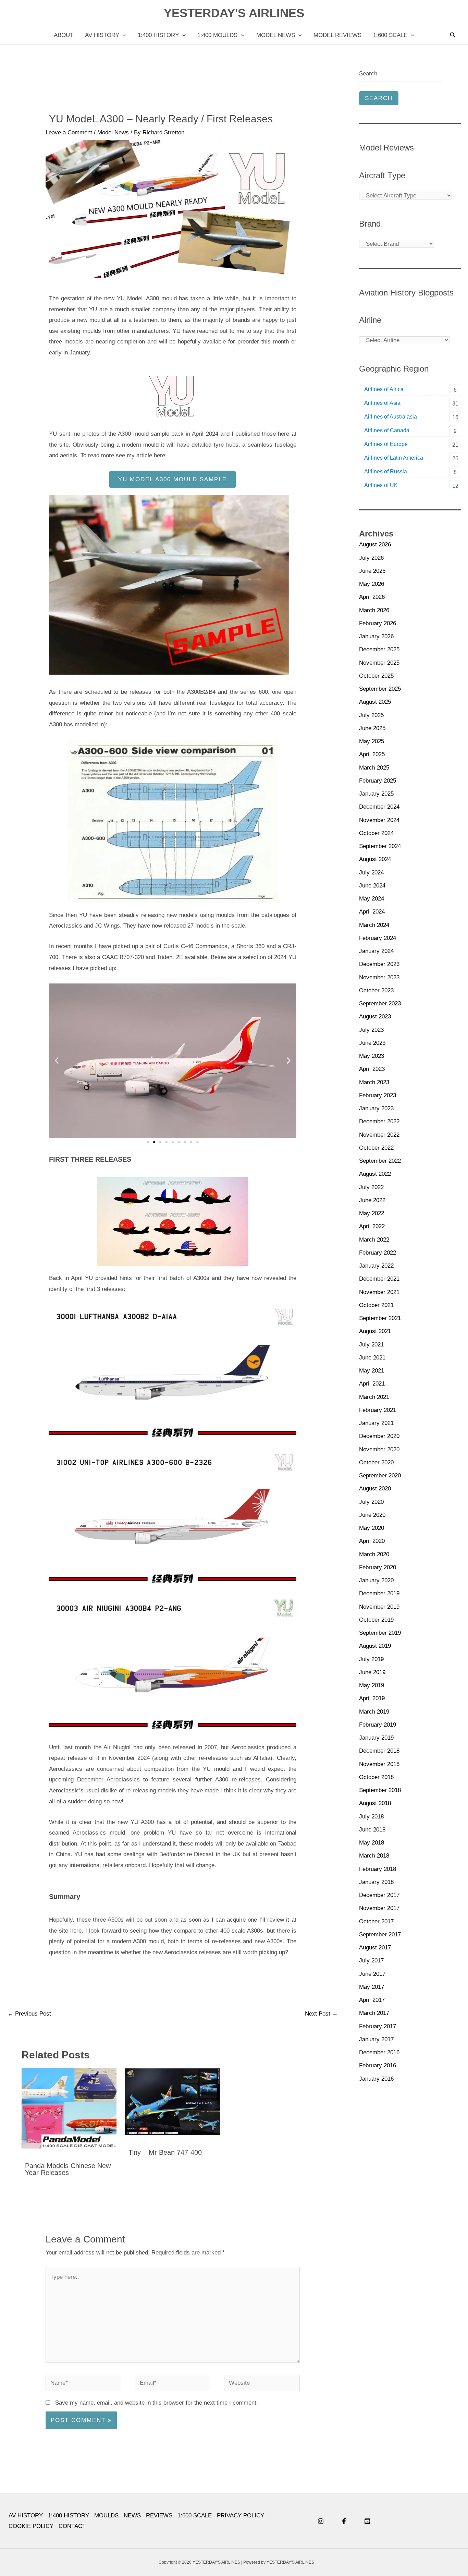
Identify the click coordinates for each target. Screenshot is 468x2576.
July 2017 (371, 1961)
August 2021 (375, 1331)
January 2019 (376, 1738)
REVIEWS (159, 2515)
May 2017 (372, 1987)
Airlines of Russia (386, 471)
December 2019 (379, 1593)
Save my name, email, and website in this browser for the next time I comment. (157, 2403)
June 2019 (372, 1672)
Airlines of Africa (384, 389)
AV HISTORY (102, 35)
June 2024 (372, 886)
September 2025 (380, 689)
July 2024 (371, 873)
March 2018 (374, 1856)
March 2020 (374, 1554)
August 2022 (375, 1174)
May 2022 (372, 1213)
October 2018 (376, 1777)
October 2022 (376, 1148)
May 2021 (372, 1371)
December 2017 (379, 1895)
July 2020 (371, 1502)
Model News (113, 132)
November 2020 (379, 1449)
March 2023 (374, 1082)
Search (368, 74)
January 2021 (376, 1423)
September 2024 (380, 846)
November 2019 (379, 1607)
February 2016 (378, 2065)
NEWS (132, 2515)
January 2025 (376, 794)
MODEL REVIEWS (337, 35)
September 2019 (380, 1633)
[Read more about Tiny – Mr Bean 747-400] (173, 2101)
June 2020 (372, 1515)
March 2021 (374, 1397)
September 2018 (380, 1790)
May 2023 (372, 1056)
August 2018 (375, 1803)
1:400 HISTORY (158, 35)
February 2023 (378, 1095)
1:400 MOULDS (217, 35)
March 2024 (374, 925)
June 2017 (372, 1974)
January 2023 (376, 1108)
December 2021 (379, 1279)
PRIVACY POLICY (241, 2515)
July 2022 (371, 1187)
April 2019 (372, 1698)
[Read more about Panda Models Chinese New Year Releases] (69, 2108)
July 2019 (371, 1659)
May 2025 (372, 741)
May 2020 (372, 1528)
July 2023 (371, 1030)
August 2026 (375, 545)
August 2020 (375, 1489)
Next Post (321, 2014)
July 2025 (371, 715)
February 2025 (378, 781)
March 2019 (374, 1712)
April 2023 (372, 1069)
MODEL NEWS (276, 35)
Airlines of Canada (387, 430)
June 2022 (372, 1200)
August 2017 (375, 1948)
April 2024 (372, 912)
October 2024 (376, 833)
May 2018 (372, 1843)
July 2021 (371, 1345)
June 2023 (372, 1043)
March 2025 (374, 768)
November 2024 (379, 820)
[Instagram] (321, 2521)
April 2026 (372, 597)
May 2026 (372, 584)
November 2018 (379, 1764)
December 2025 (379, 649)
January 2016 (376, 2079)
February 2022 (378, 1253)
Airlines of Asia (382, 403)
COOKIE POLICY (31, 2526)
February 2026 (378, 623)
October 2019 (376, 1620)
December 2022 (379, 1121)
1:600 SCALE (390, 35)
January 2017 (376, 2039)
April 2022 (372, 1226)
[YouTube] (367, 2521)
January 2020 (376, 1580)
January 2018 (376, 1882)
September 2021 (380, 1318)
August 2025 (375, 702)
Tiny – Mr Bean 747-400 (165, 2152)
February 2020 (378, 1567)
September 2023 (380, 1003)
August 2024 (375, 859)
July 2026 (371, 558)
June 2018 (372, 1830)
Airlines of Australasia (391, 417)
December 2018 (379, 1751)
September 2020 (380, 1476)
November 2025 (379, 663)
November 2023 (379, 977)
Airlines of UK (381, 485)
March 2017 (374, 2013)
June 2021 (372, 1358)
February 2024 (378, 938)
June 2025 (372, 728)
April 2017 (372, 2000)
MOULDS (106, 2515)
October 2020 (376, 1462)
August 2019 (375, 1646)
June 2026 (372, 571)
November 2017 (379, 1908)
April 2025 (372, 754)
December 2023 (379, 964)
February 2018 (378, 1869)
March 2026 (374, 610)
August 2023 (375, 1017)
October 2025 (376, 676)
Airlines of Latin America (394, 458)
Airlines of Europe (386, 444)
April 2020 (372, 1541)
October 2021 (376, 1305)
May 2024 (372, 899)
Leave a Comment (69, 132)
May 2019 (372, 1685)
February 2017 (378, 2026)
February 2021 (378, 1410)
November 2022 (379, 1135)
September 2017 (380, 1934)
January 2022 (376, 1266)
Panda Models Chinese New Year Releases (68, 2169)
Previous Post (29, 2014)
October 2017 (376, 1921)
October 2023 (376, 990)
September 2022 (380, 1161)
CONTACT (72, 2526)
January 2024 (376, 951)
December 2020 (379, 1436)
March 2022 (374, 1240)
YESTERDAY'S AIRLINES (234, 13)
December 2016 (379, 2052)
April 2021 (372, 1384)
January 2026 (376, 636)
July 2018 (371, 1817)
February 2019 (378, 1725)
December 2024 (379, 807)
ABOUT (64, 35)
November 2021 (379, 1292)
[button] (123, 35)
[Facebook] (344, 2521)
